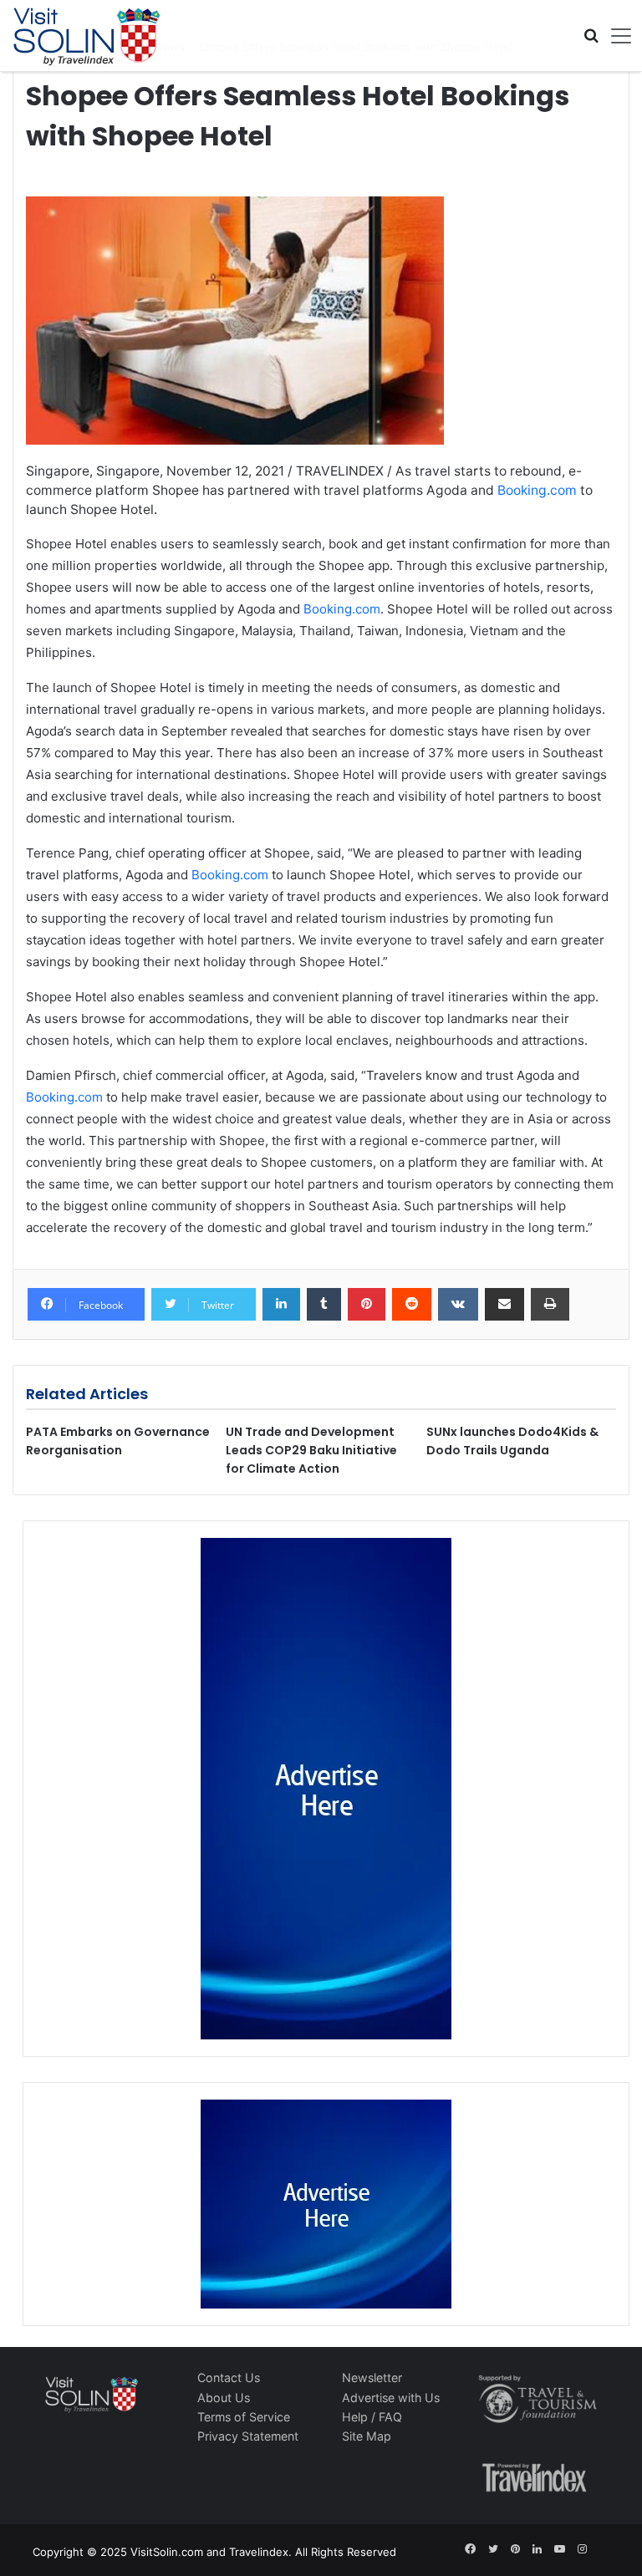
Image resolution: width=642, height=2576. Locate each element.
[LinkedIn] (281, 1305)
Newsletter (372, 2377)
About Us (224, 2398)
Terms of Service (244, 2417)
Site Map (367, 2436)
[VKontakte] (458, 1305)
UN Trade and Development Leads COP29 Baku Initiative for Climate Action (311, 1450)
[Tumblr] (324, 1305)
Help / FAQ (372, 2417)
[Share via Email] (504, 1305)
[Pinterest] (367, 1305)
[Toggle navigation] (615, 36)
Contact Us (229, 2377)
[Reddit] (412, 1305)
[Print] (550, 1305)
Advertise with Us (391, 2398)
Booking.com (537, 490)
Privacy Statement (248, 2436)
